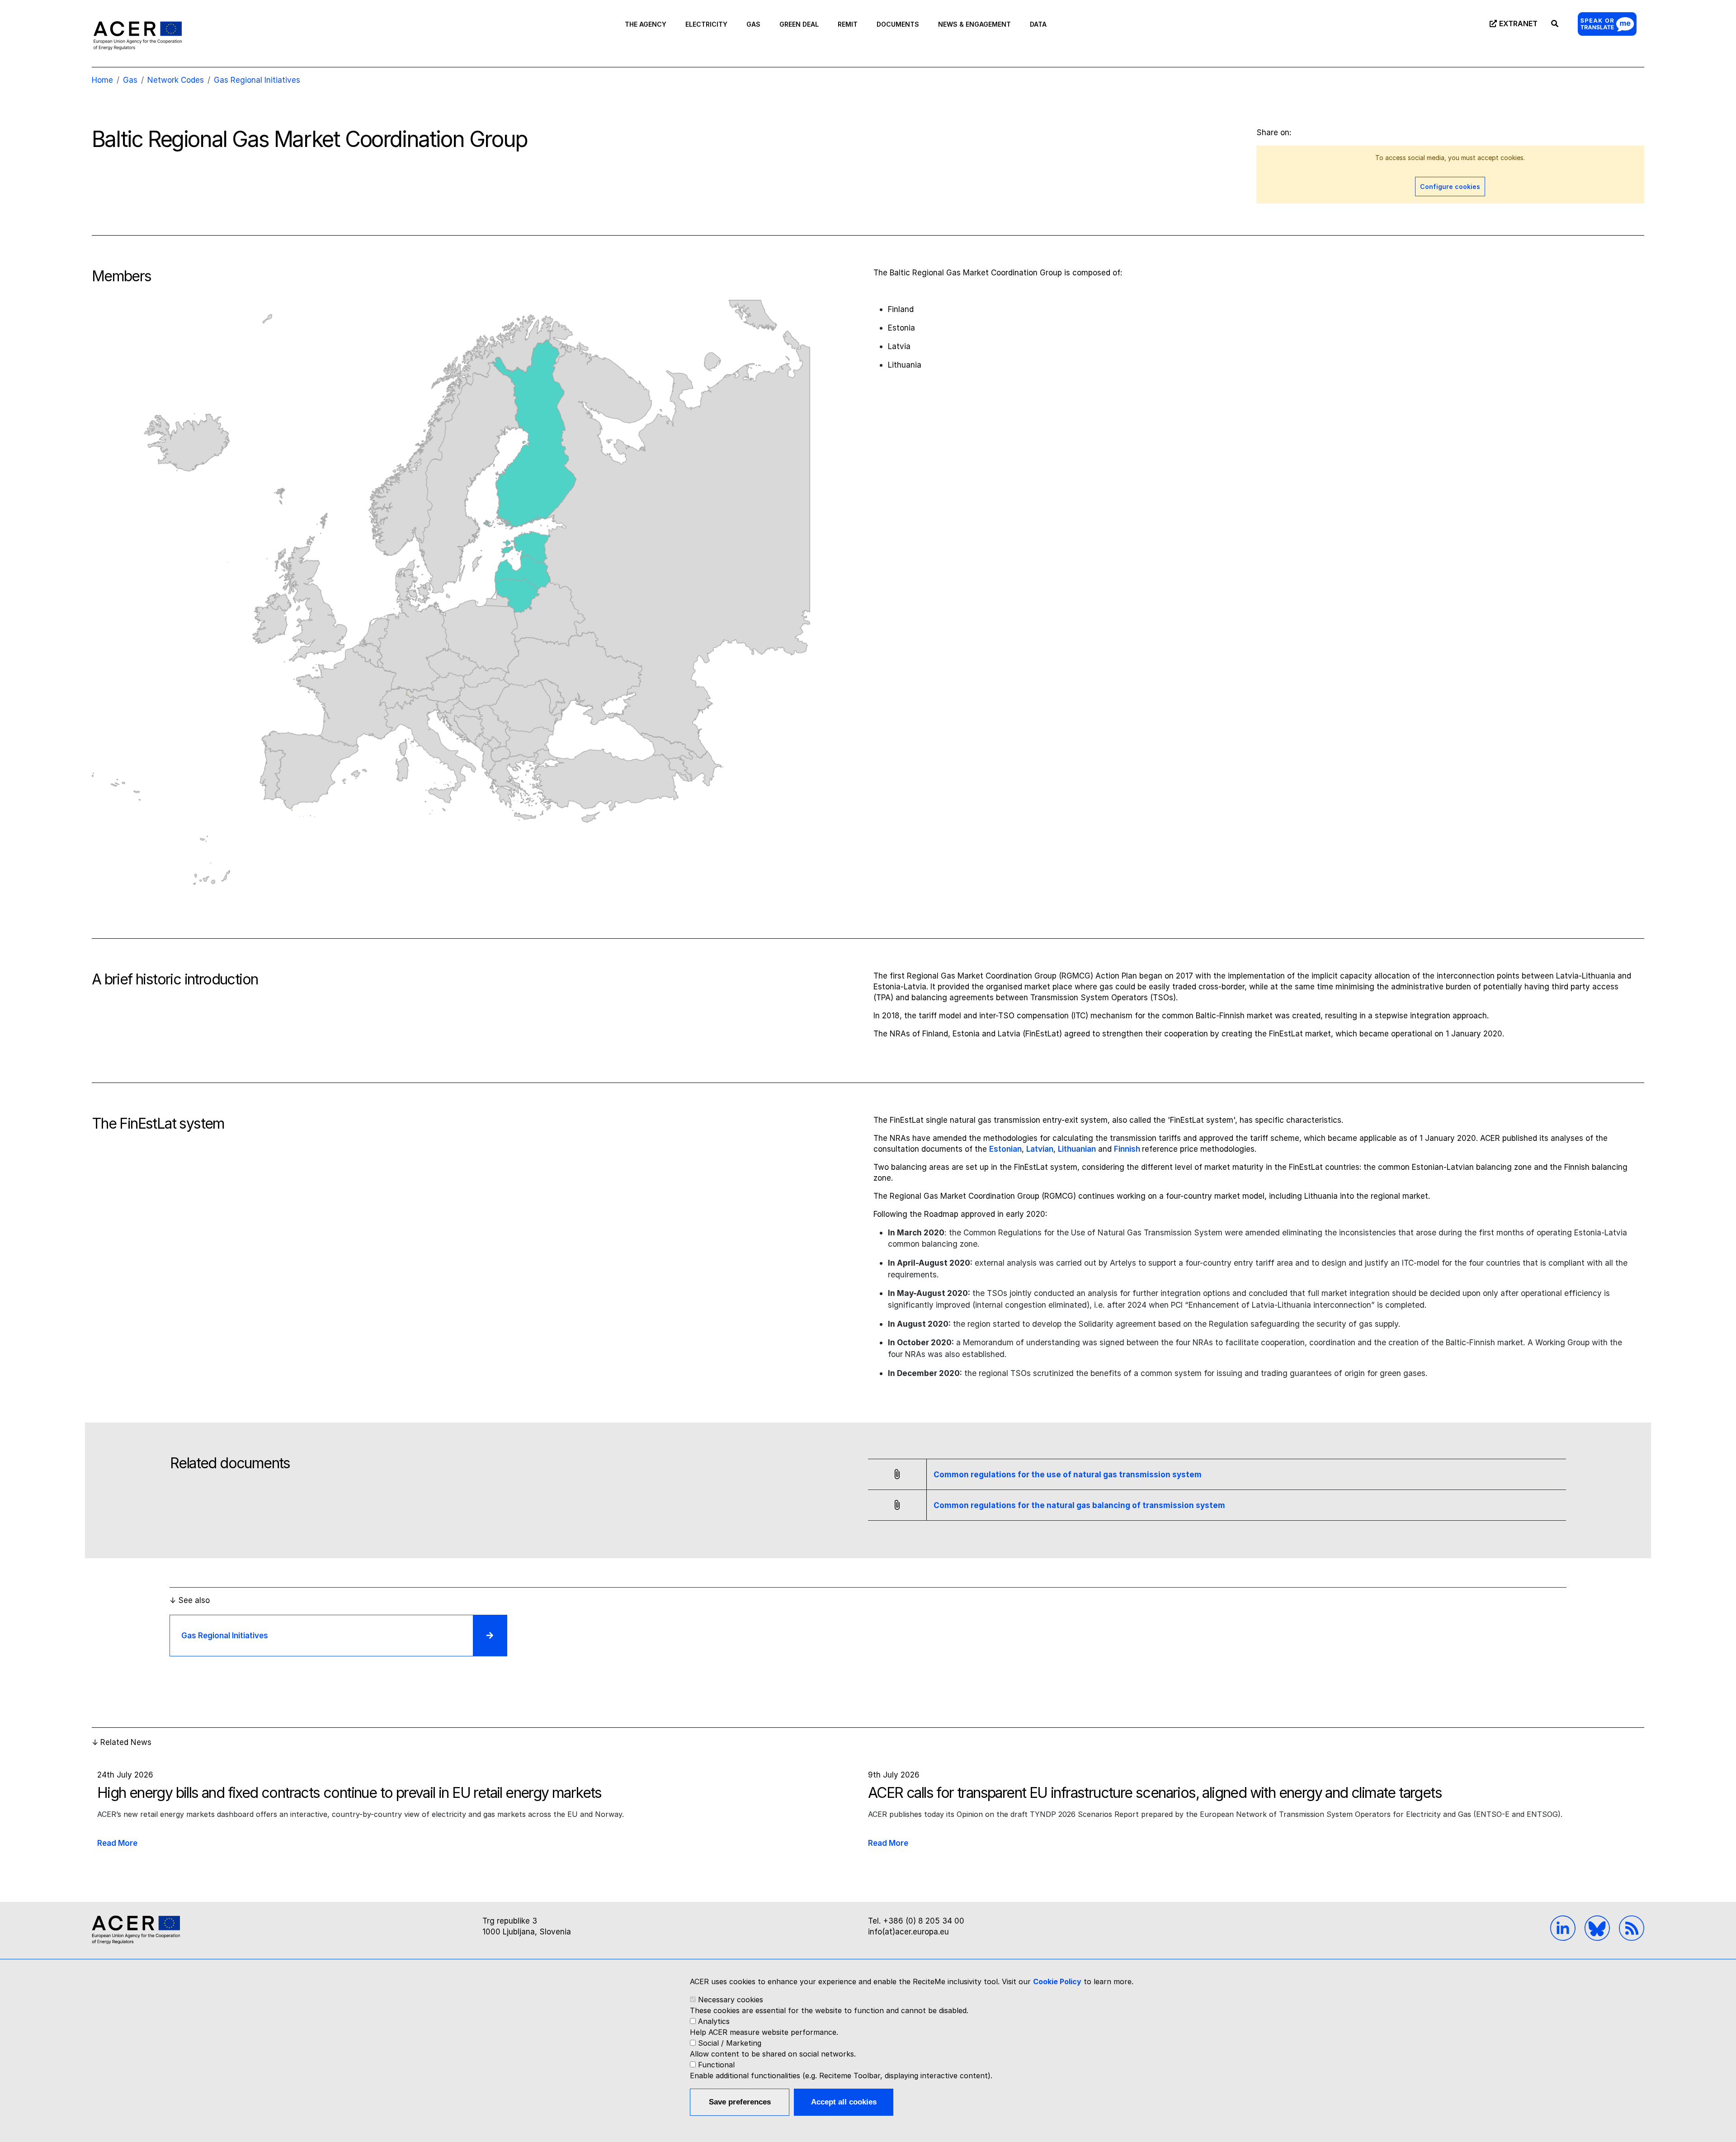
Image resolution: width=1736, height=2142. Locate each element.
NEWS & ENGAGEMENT (974, 24)
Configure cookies (1450, 187)
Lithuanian (1077, 1149)
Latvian (1040, 1149)
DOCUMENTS (898, 24)
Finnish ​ (1128, 1149)
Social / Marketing (730, 2043)
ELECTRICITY (706, 24)
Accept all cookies (844, 2102)
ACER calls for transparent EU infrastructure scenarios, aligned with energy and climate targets (1155, 1793)
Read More (117, 1843)
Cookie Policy (1057, 1981)
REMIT (848, 24)
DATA (1038, 24)
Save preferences (740, 2102)
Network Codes (176, 80)
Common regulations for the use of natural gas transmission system (1068, 1475)
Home (102, 80)
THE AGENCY (646, 24)
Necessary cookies (731, 2000)
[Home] (138, 35)
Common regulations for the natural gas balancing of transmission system (1079, 1505)
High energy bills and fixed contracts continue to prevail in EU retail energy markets (349, 1793)
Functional (716, 2065)
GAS (753, 24)
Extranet (1518, 24)
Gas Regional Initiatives (257, 80)
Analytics (714, 2021)
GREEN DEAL (799, 24)
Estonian (1005, 1149)
